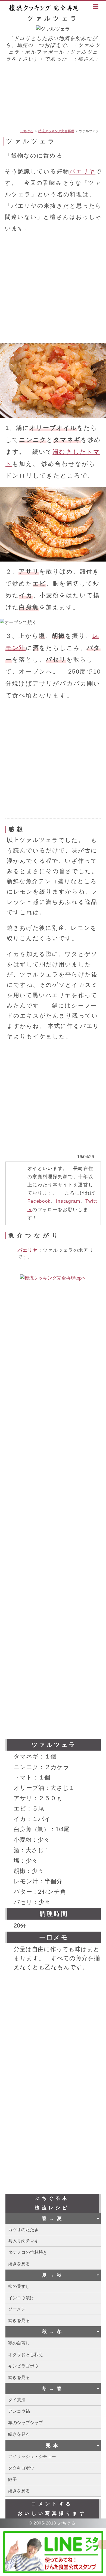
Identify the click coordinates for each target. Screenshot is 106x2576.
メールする (6, 129)
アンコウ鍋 (19, 2411)
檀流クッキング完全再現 (45, 8)
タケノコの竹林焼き (28, 2252)
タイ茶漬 (17, 2400)
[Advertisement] (53, 95)
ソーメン (17, 2309)
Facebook (39, 1201)
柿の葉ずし (19, 2286)
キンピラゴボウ (23, 2366)
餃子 (13, 2479)
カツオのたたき (23, 2230)
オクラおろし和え (26, 2354)
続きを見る (19, 2264)
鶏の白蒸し (19, 2343)
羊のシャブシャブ (26, 2423)
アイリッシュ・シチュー (32, 2456)
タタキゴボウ (21, 2468)
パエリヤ (82, 171)
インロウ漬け (21, 2298)
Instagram (68, 1201)
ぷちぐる (27, 131)
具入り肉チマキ (23, 2241)
